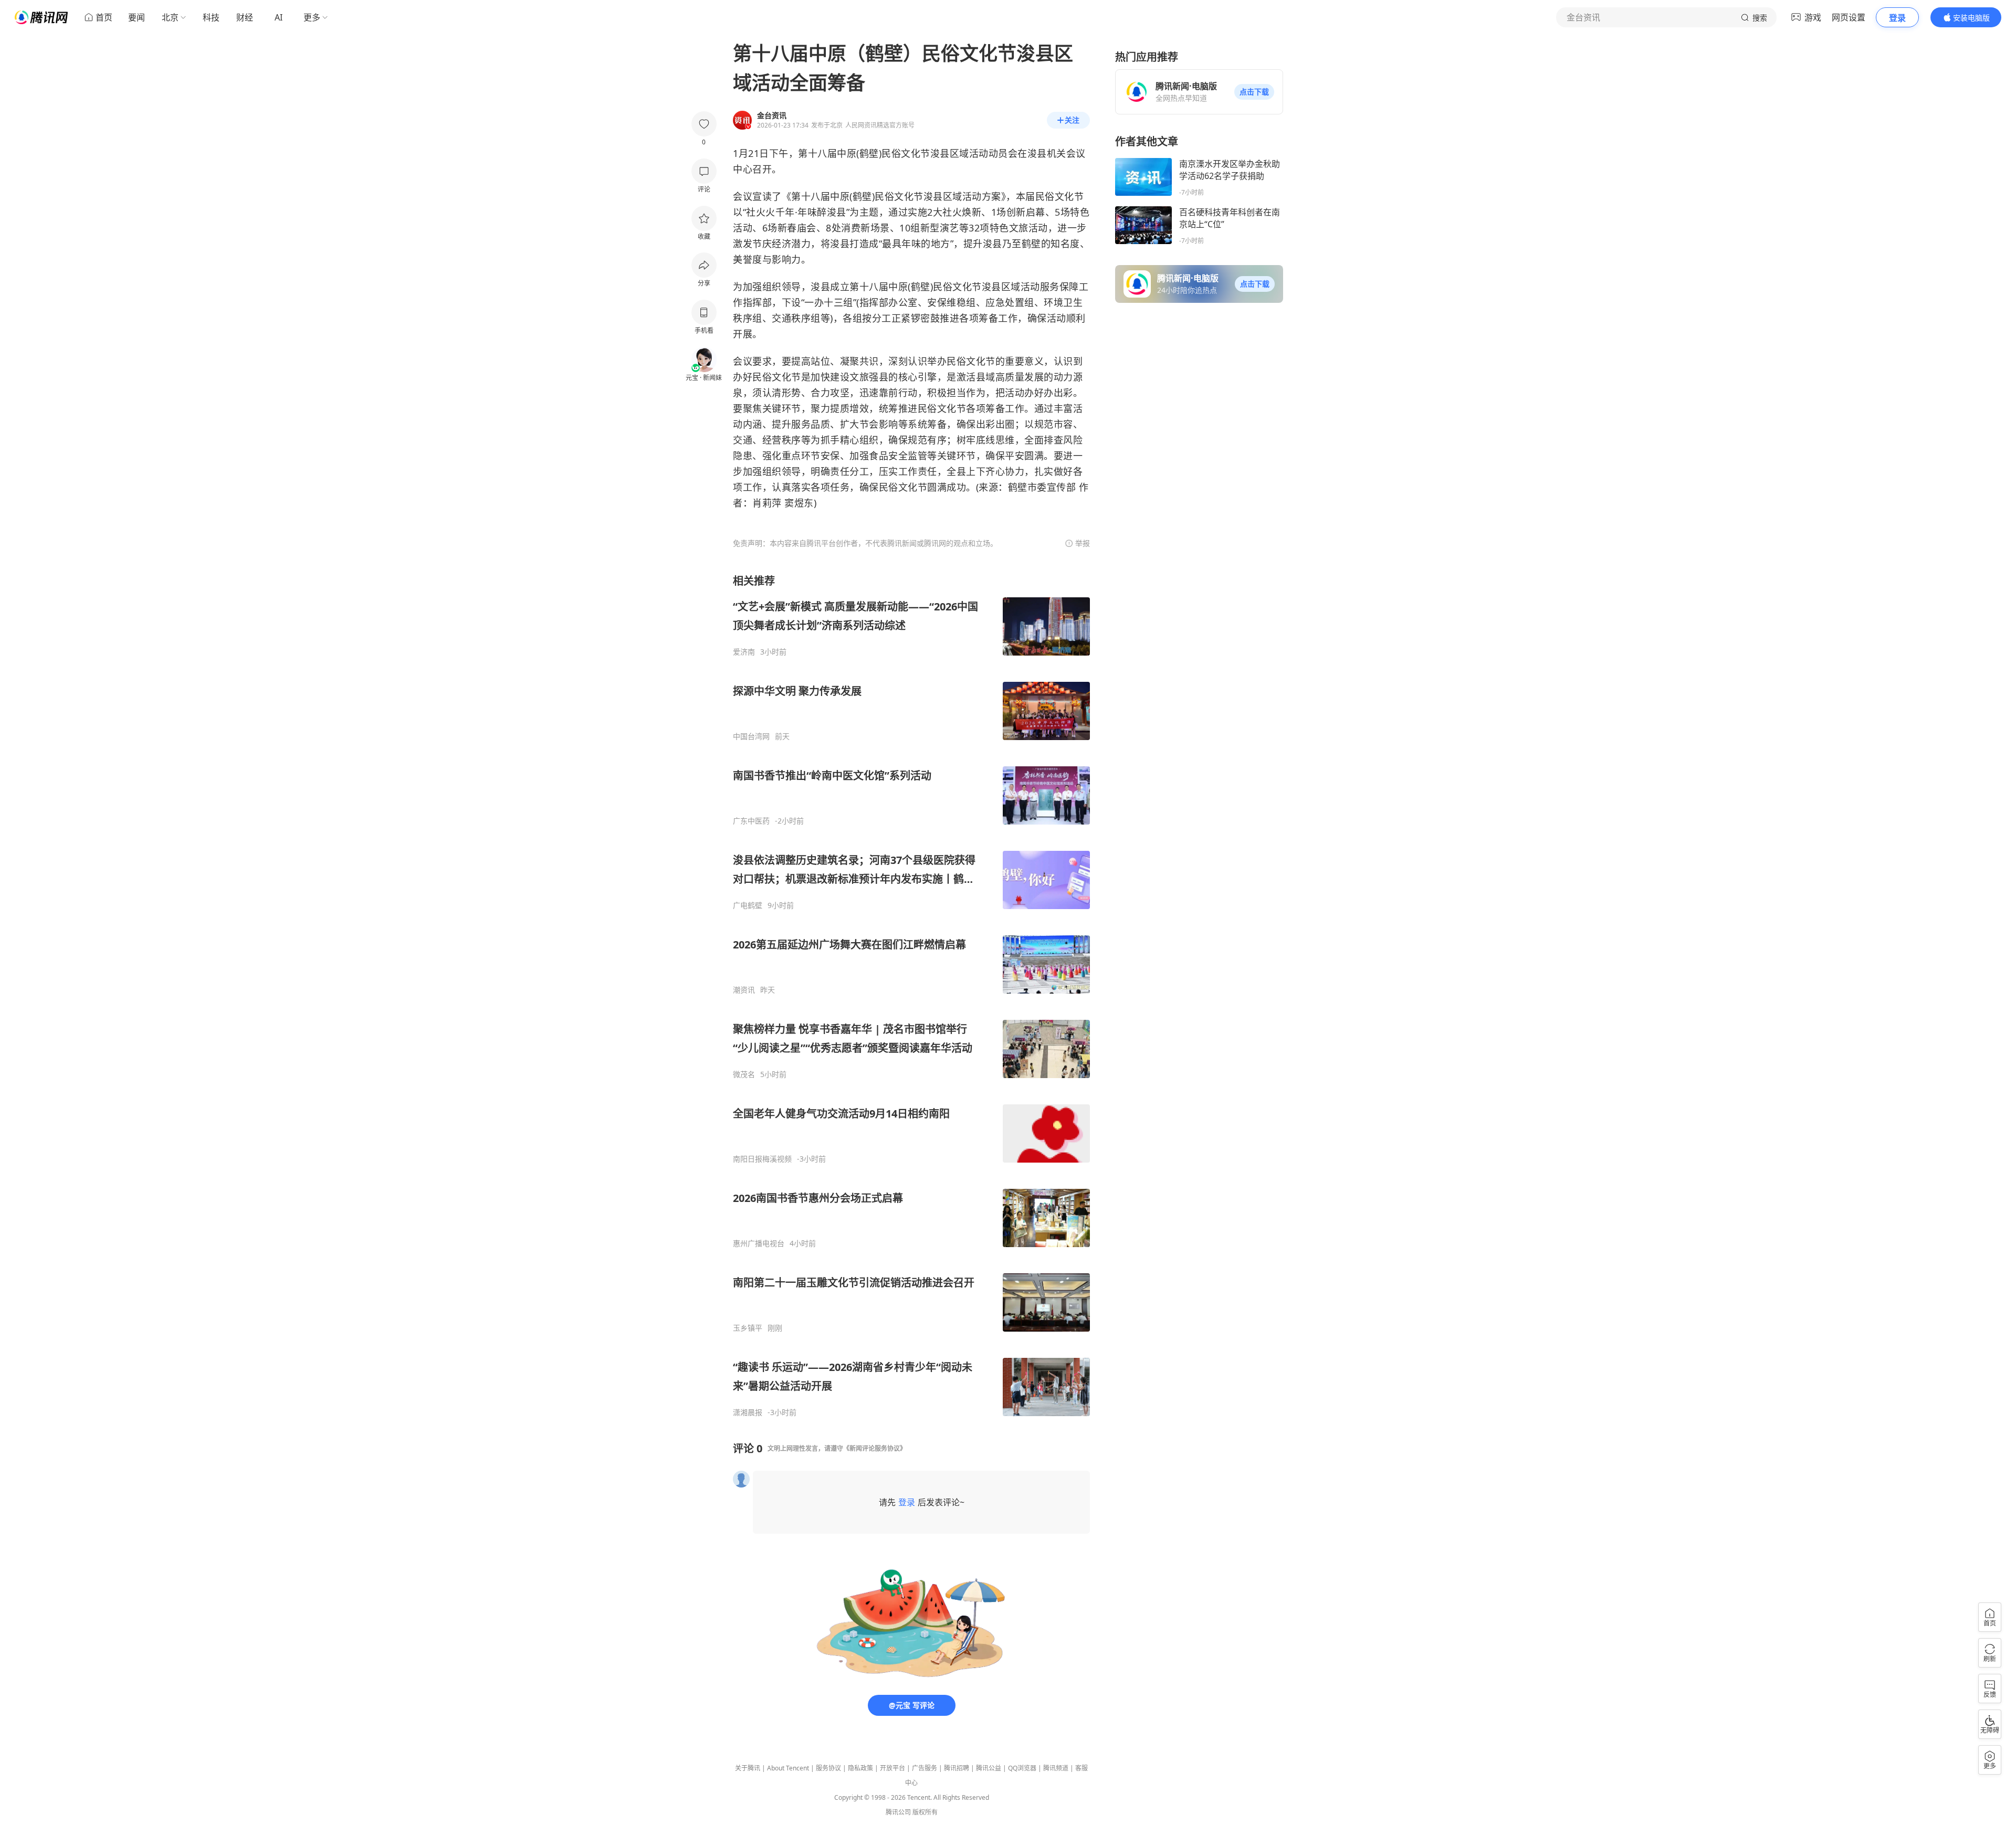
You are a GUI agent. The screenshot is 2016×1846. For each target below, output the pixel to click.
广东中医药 (751, 821)
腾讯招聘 (957, 1768)
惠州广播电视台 (759, 1243)
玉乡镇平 (748, 1328)
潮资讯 (744, 990)
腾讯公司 (898, 1812)
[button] (1254, 92)
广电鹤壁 (748, 905)
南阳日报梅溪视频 (762, 1159)
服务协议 (828, 1768)
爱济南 (744, 652)
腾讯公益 (989, 1768)
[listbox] (911, 995)
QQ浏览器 (1022, 1768)
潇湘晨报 (748, 1412)
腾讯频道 (1056, 1768)
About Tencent (788, 1768)
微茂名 (744, 1074)
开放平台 (892, 1768)
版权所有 (925, 1812)
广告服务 (925, 1768)
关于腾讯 (748, 1768)
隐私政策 (860, 1768)
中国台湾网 (751, 736)
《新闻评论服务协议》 (875, 1448)
